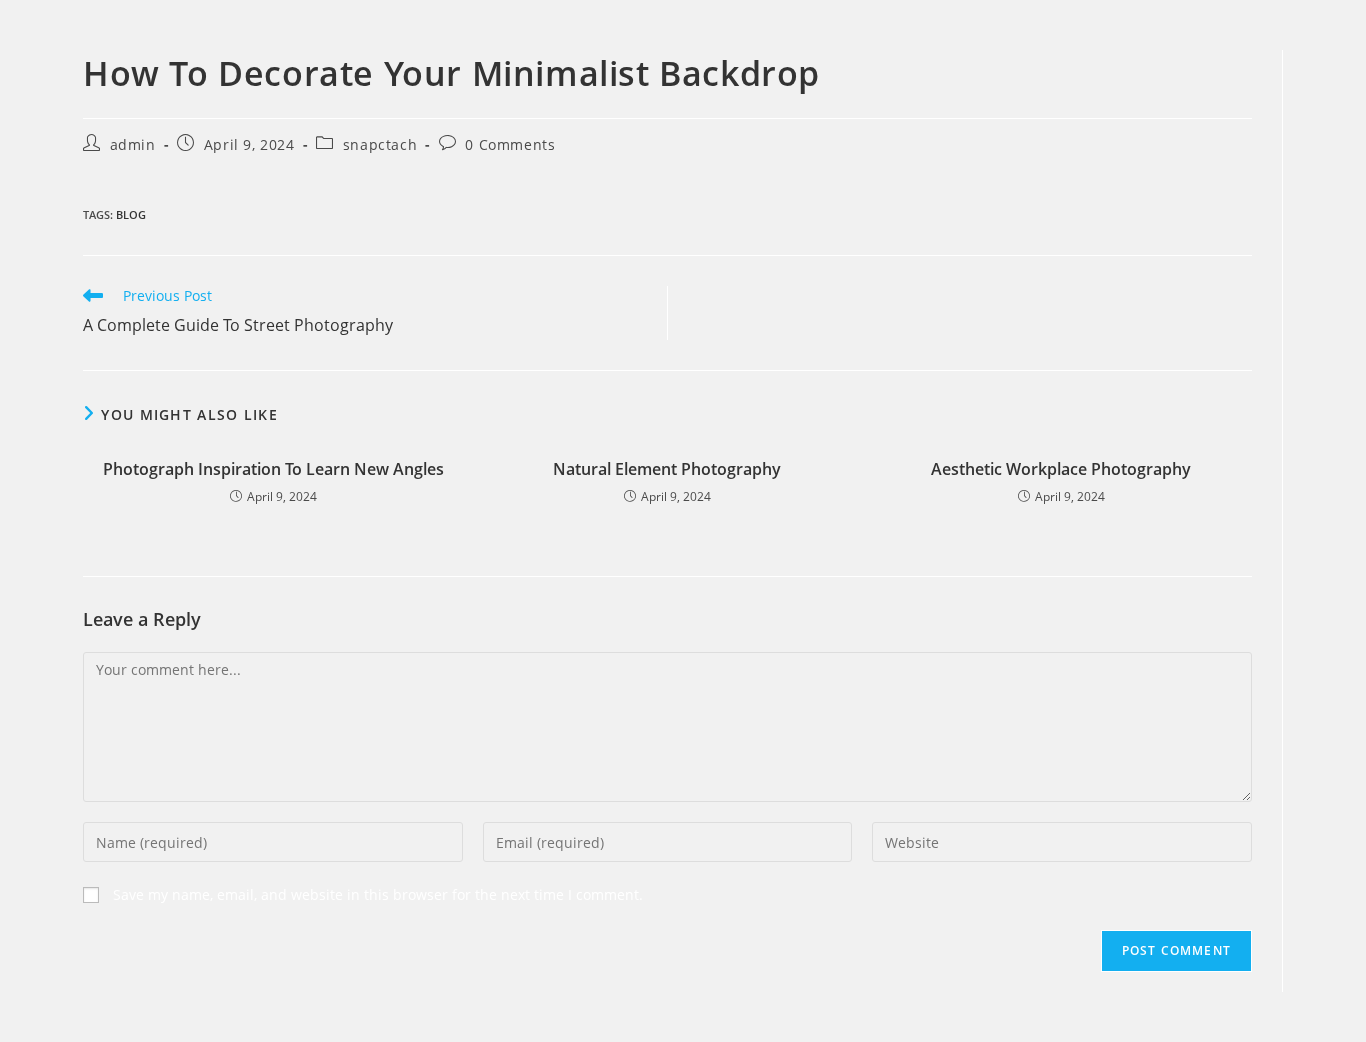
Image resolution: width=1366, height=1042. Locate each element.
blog (131, 214)
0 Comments (510, 144)
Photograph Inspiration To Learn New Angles (273, 469)
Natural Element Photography (667, 469)
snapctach (380, 144)
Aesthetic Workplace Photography (1061, 469)
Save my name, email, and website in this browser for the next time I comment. (378, 894)
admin (133, 144)
